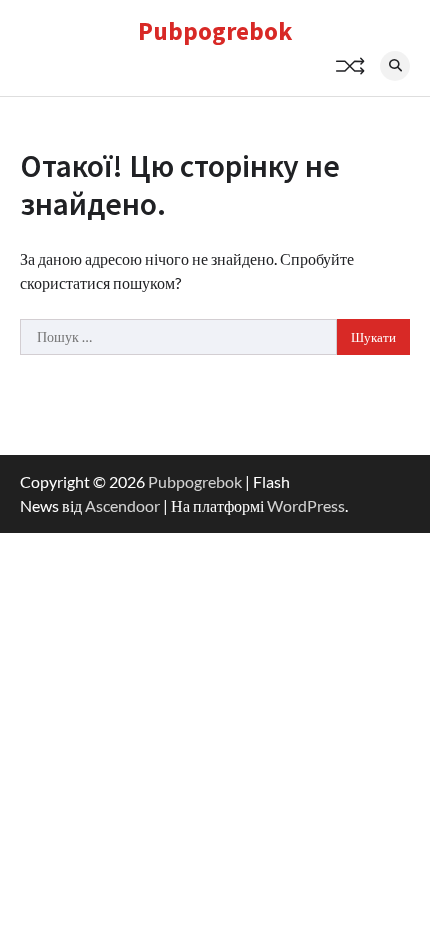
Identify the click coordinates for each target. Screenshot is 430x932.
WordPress (306, 505)
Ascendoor (122, 505)
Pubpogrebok (215, 31)
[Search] (395, 66)
